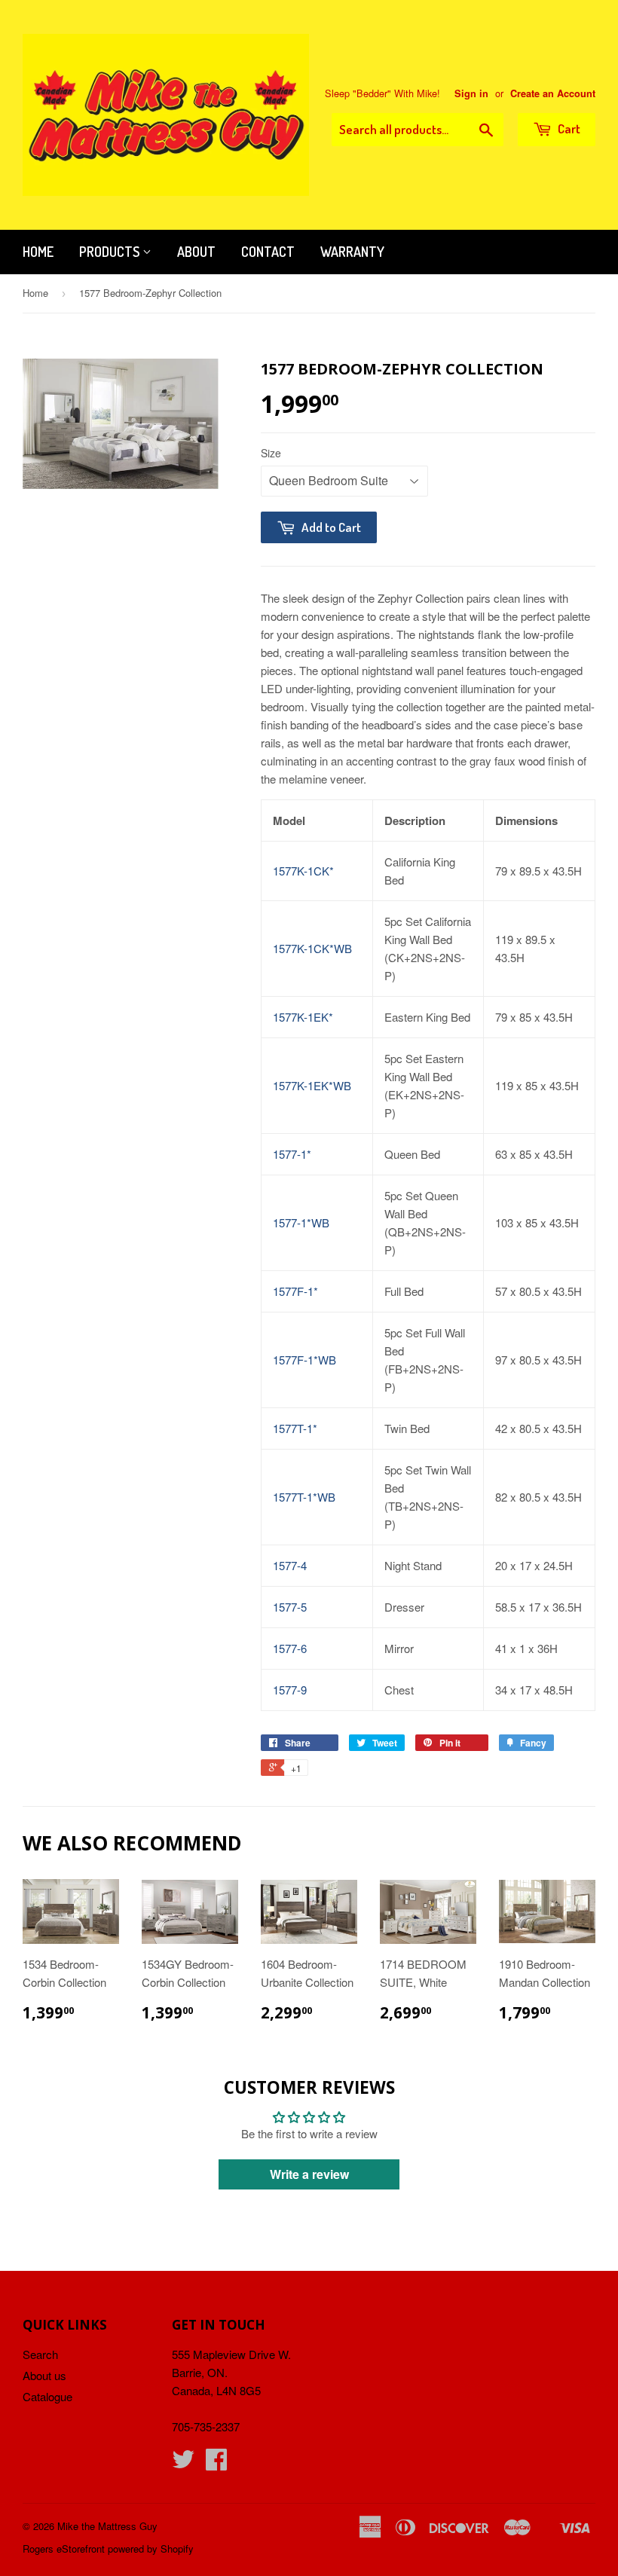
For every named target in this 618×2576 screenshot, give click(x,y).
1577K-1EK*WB (312, 1085)
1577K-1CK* (303, 871)
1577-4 (290, 1565)
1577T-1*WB (304, 1497)
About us (44, 2375)
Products (111, 252)
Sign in (471, 93)
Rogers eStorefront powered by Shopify (108, 2548)
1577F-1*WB (304, 1360)
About (196, 252)
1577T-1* (295, 1428)
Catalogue (47, 2396)
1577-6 (290, 1648)
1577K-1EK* (303, 1017)
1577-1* (292, 1154)
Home (38, 252)
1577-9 (290, 1690)
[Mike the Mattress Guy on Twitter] (183, 2463)
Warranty (352, 252)
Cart (568, 128)
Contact (268, 252)
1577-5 (290, 1607)
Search (40, 2354)
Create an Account (553, 93)
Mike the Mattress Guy (107, 2526)
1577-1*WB (301, 1222)
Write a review (309, 2174)
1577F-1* (295, 1291)
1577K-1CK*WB (312, 948)
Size (271, 453)
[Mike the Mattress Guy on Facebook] (216, 2463)
